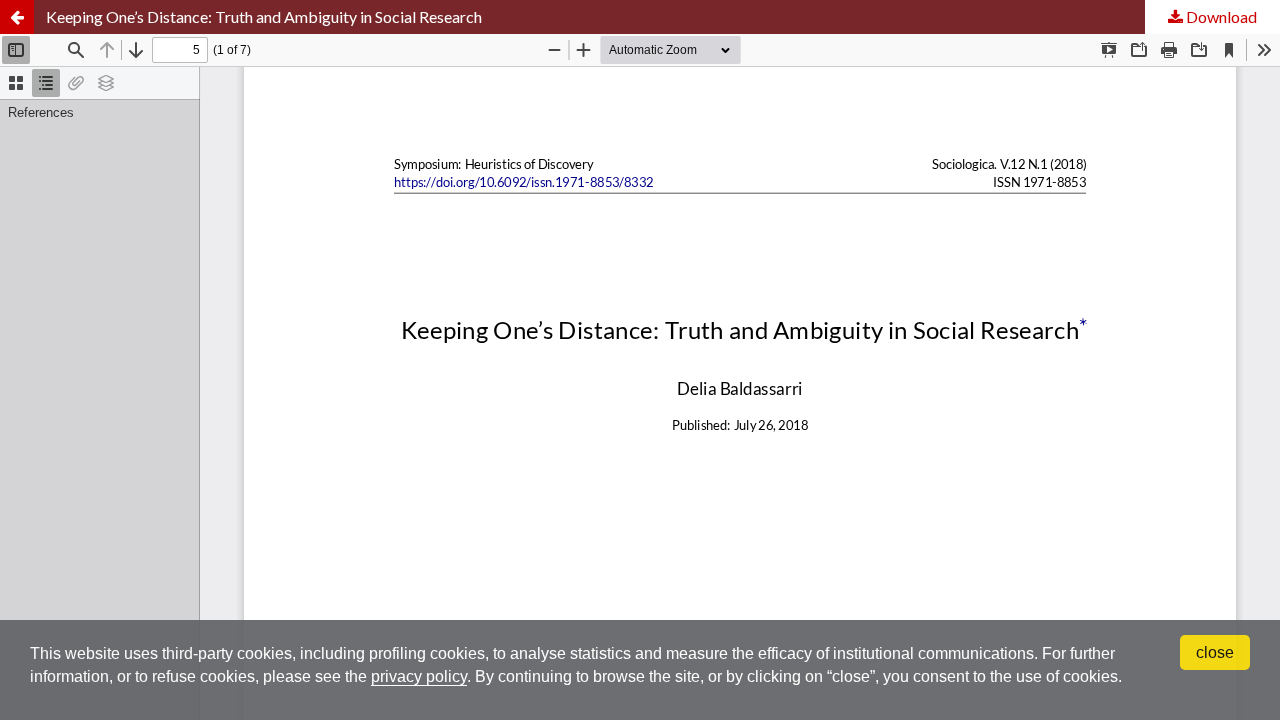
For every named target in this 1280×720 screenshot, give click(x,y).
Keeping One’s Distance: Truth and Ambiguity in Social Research (264, 16)
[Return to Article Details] (17, 17)
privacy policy (419, 676)
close (1215, 652)
